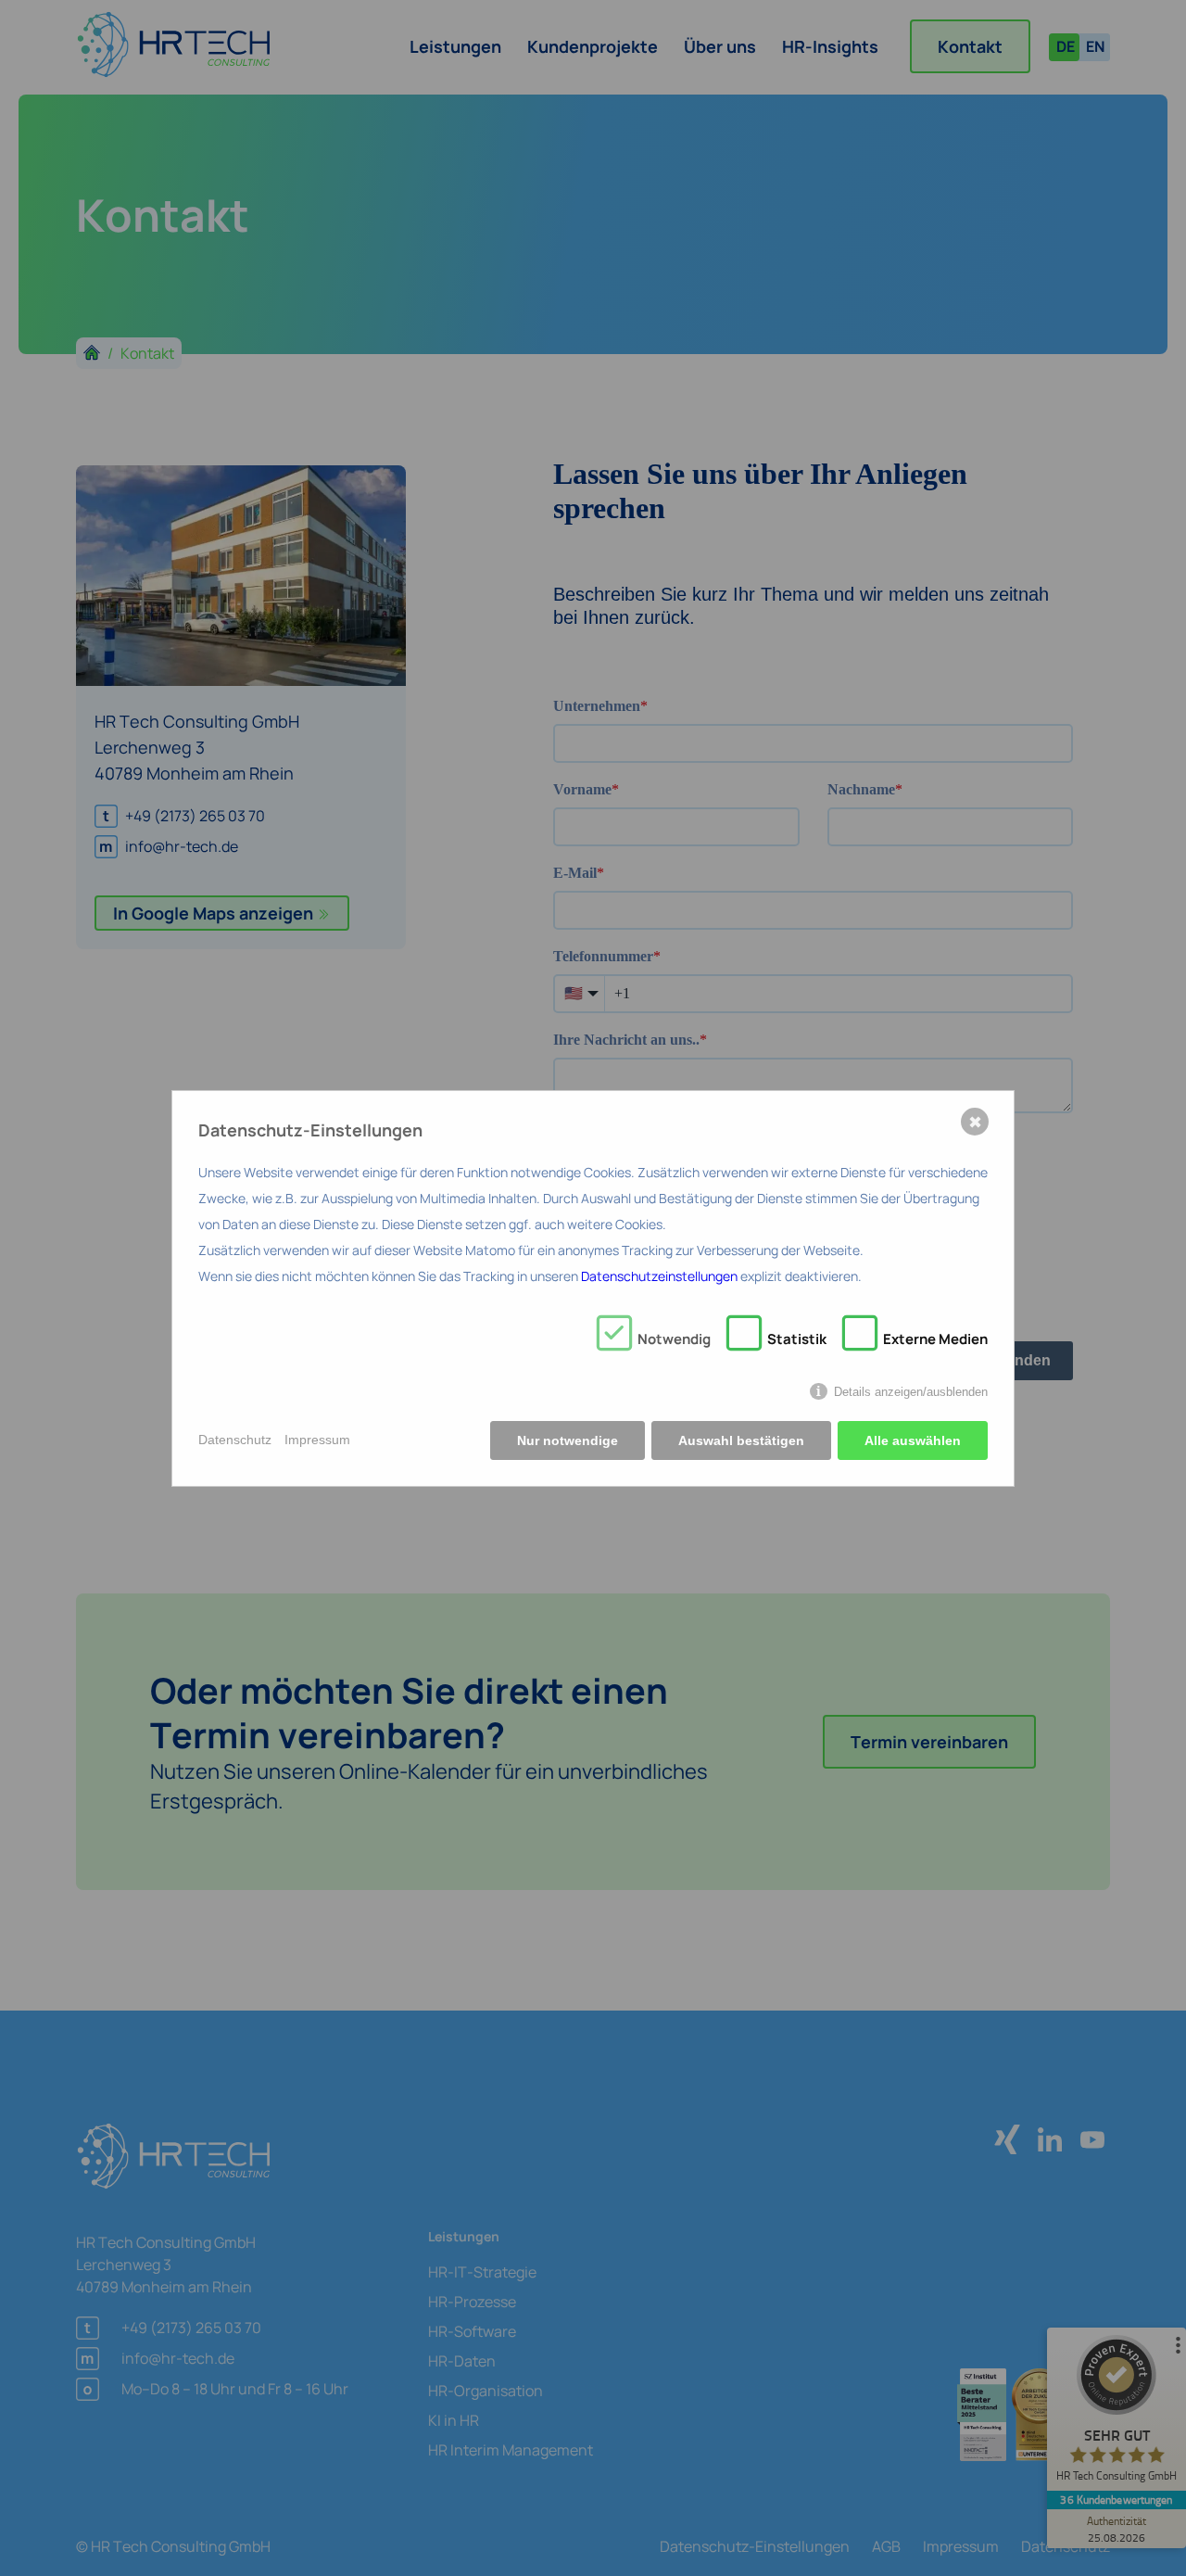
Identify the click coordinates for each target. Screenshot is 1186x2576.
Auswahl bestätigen (741, 1440)
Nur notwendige (568, 1440)
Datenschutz (235, 1440)
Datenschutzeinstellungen (659, 1276)
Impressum (317, 1440)
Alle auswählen (913, 1440)
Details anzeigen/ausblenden (911, 1392)
